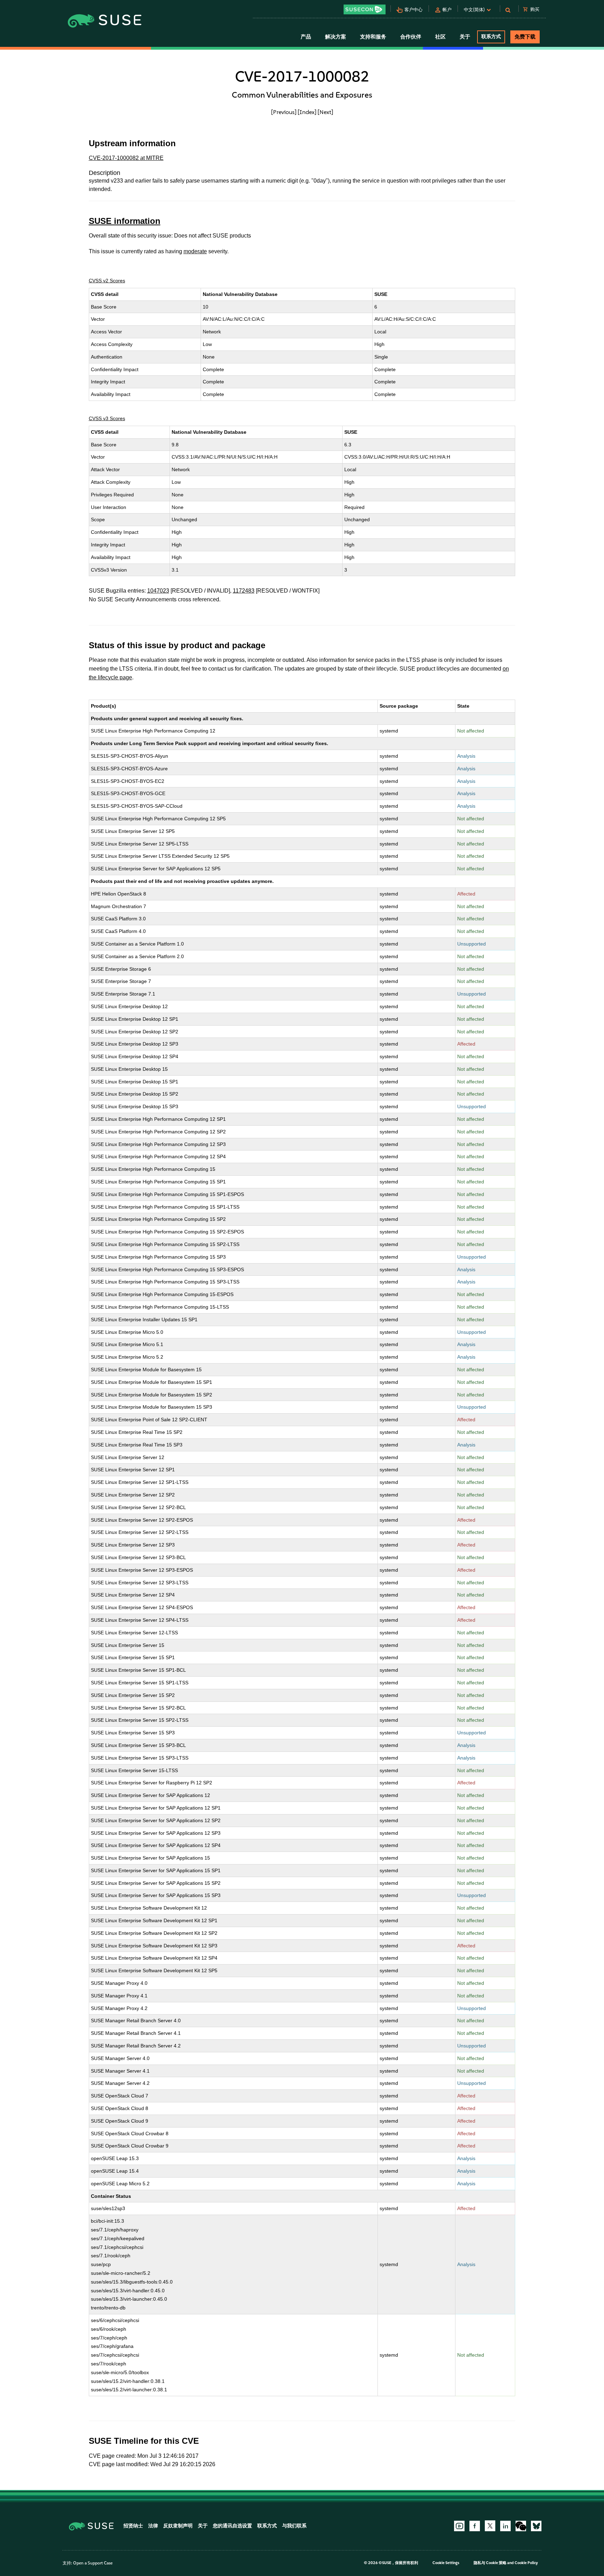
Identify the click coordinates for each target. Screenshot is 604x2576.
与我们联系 (294, 2526)
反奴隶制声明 (178, 2526)
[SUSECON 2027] (365, 9)
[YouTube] (459, 2526)
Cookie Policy (526, 2563)
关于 (203, 2526)
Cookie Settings (446, 2563)
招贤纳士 (133, 2526)
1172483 (244, 591)
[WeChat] (521, 2526)
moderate (195, 251)
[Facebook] (475, 2526)
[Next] (325, 112)
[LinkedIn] (505, 2526)
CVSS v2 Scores (107, 281)
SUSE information (125, 221)
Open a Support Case (93, 2563)
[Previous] (284, 112)
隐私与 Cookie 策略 (490, 2563)
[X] (490, 2526)
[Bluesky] (536, 2526)
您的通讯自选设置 (232, 2526)
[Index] (307, 112)
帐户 (447, 10)
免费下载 (525, 37)
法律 (153, 2526)
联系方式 (491, 37)
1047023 (158, 591)
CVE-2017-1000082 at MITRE (126, 158)
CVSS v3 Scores (107, 418)
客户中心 (414, 10)
